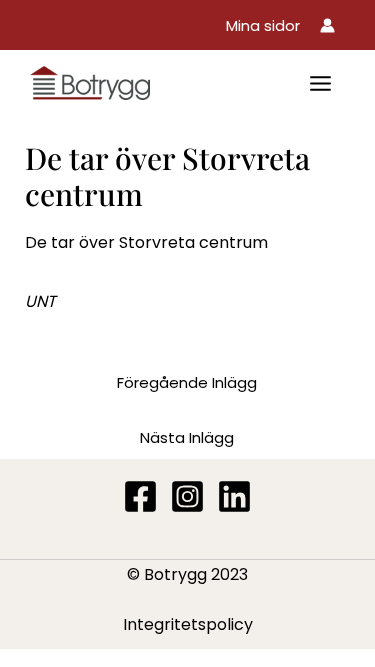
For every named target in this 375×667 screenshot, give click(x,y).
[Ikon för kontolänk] (327, 25)
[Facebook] (140, 496)
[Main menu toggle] (320, 83)
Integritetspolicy (188, 624)
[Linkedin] (234, 496)
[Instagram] (187, 496)
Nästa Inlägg (187, 437)
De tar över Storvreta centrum (146, 242)
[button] (263, 25)
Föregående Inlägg (187, 382)
